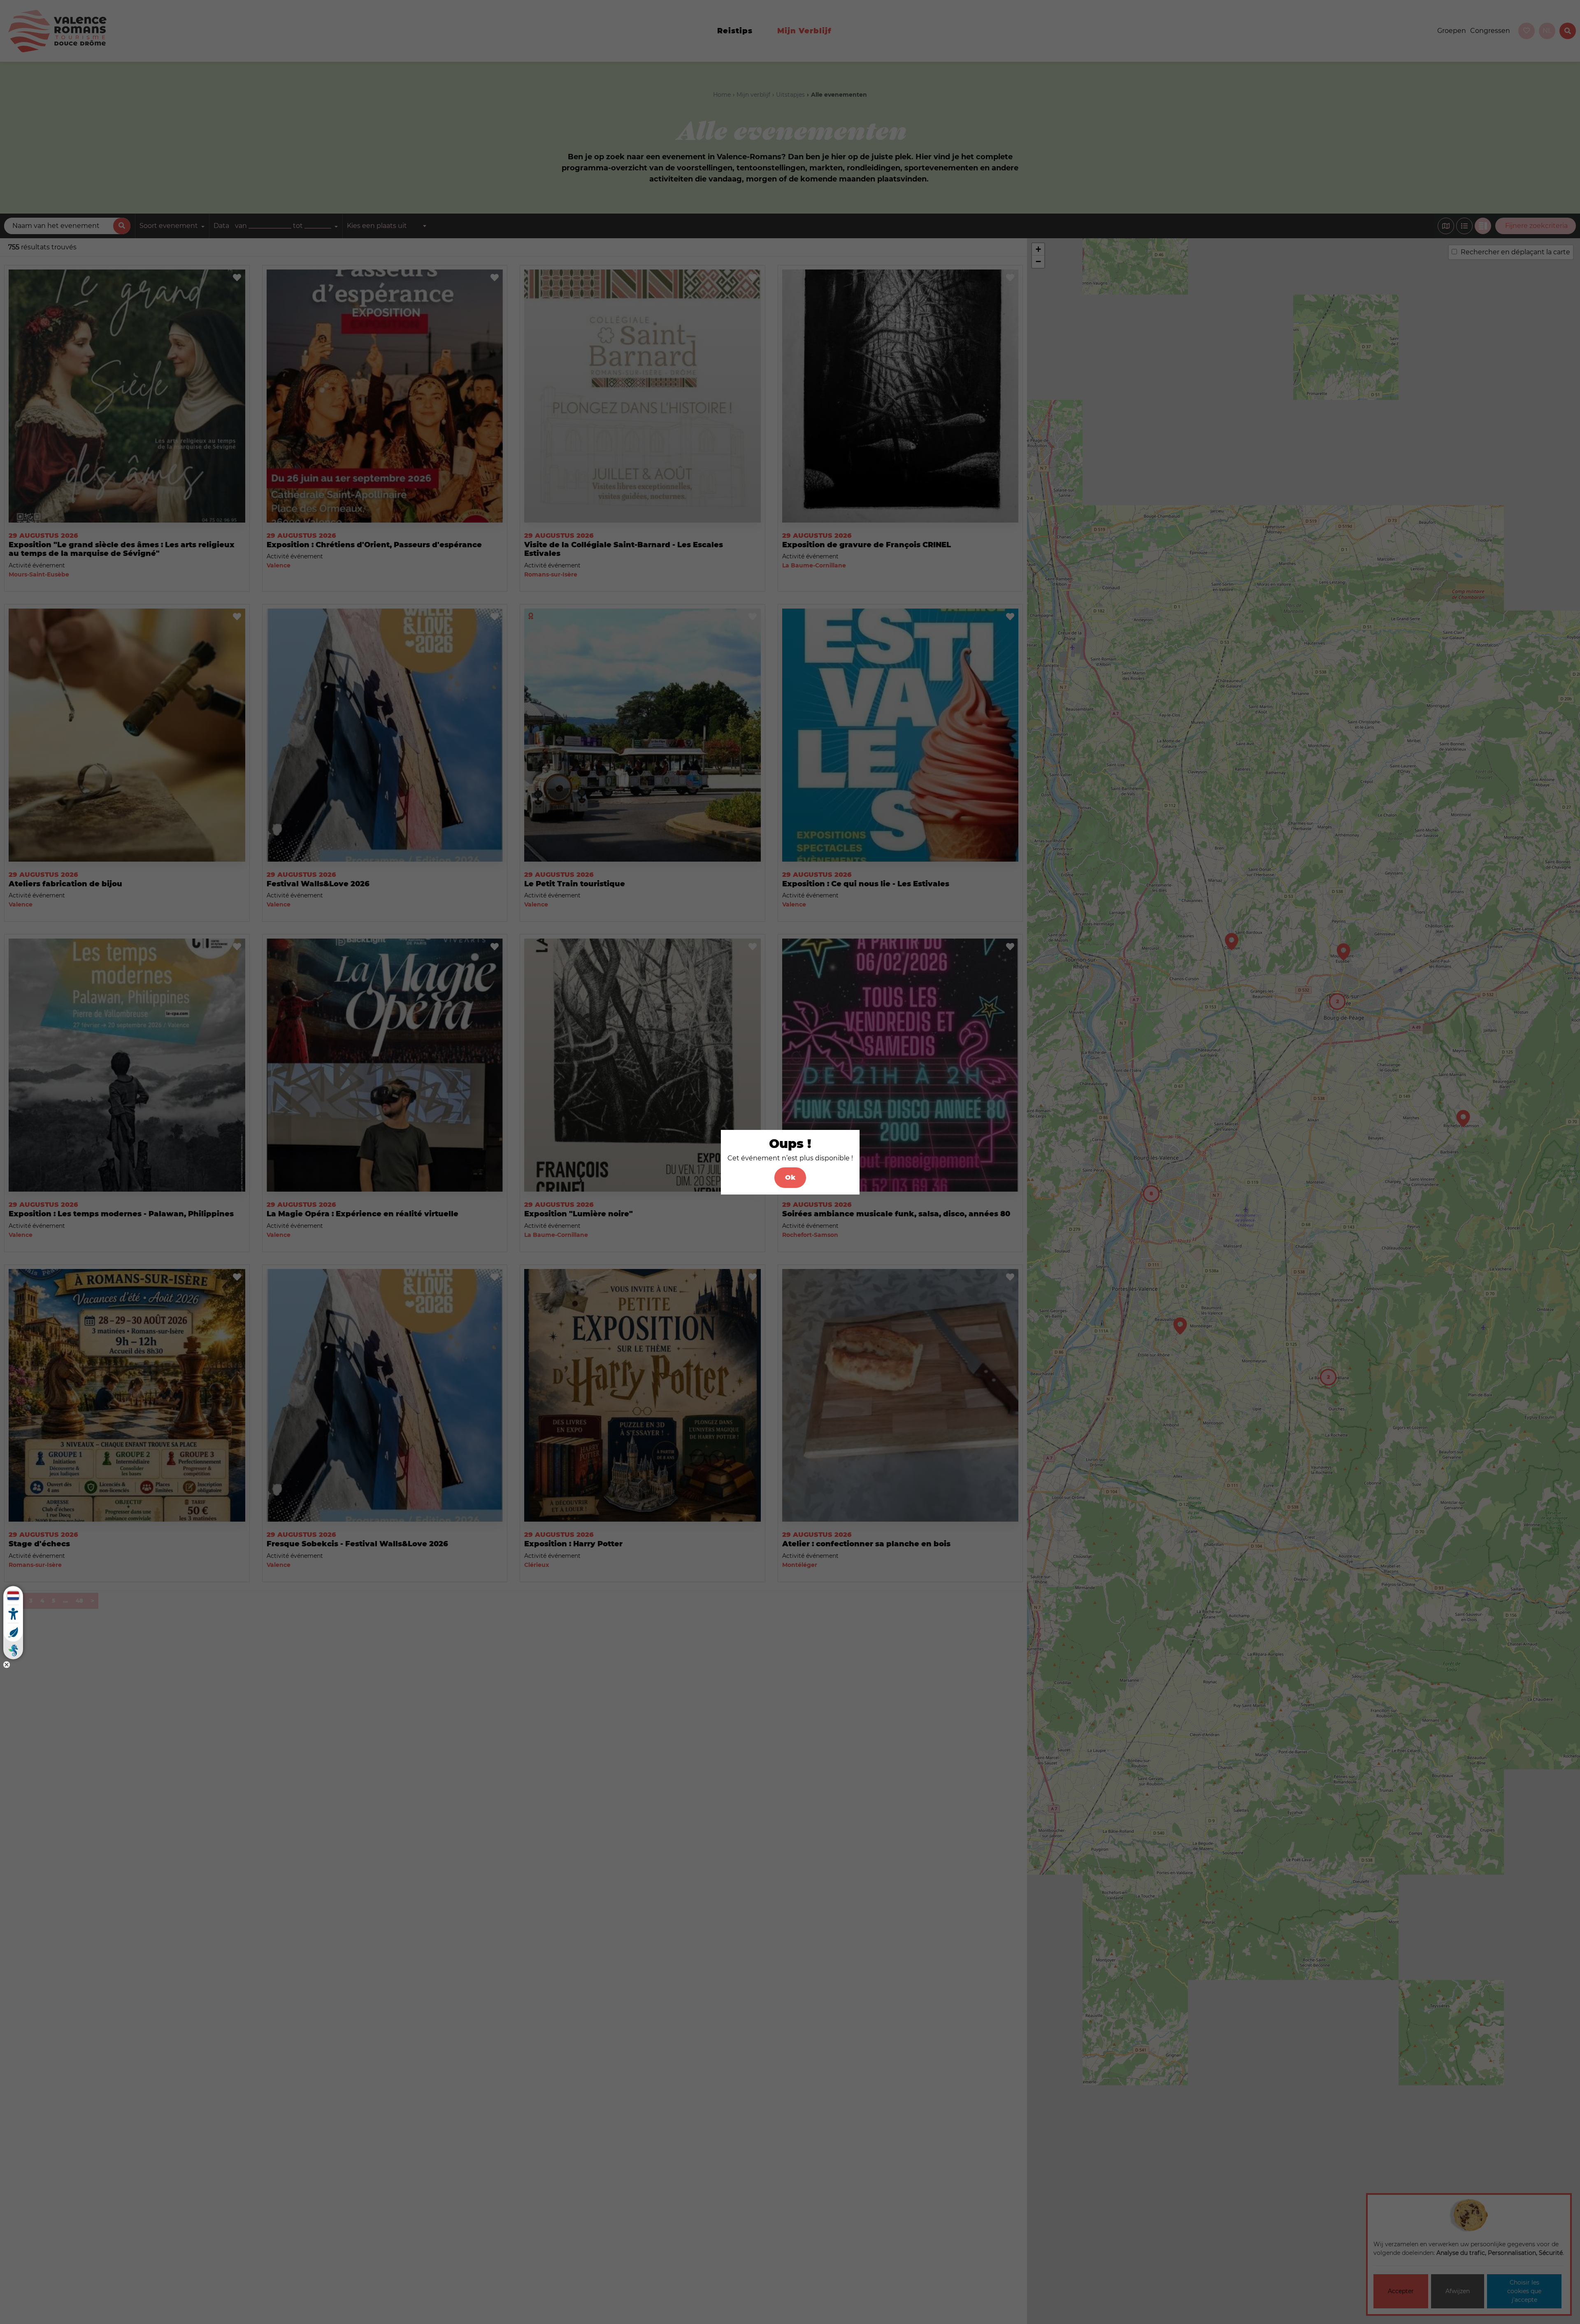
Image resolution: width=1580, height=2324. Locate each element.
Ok (790, 1177)
